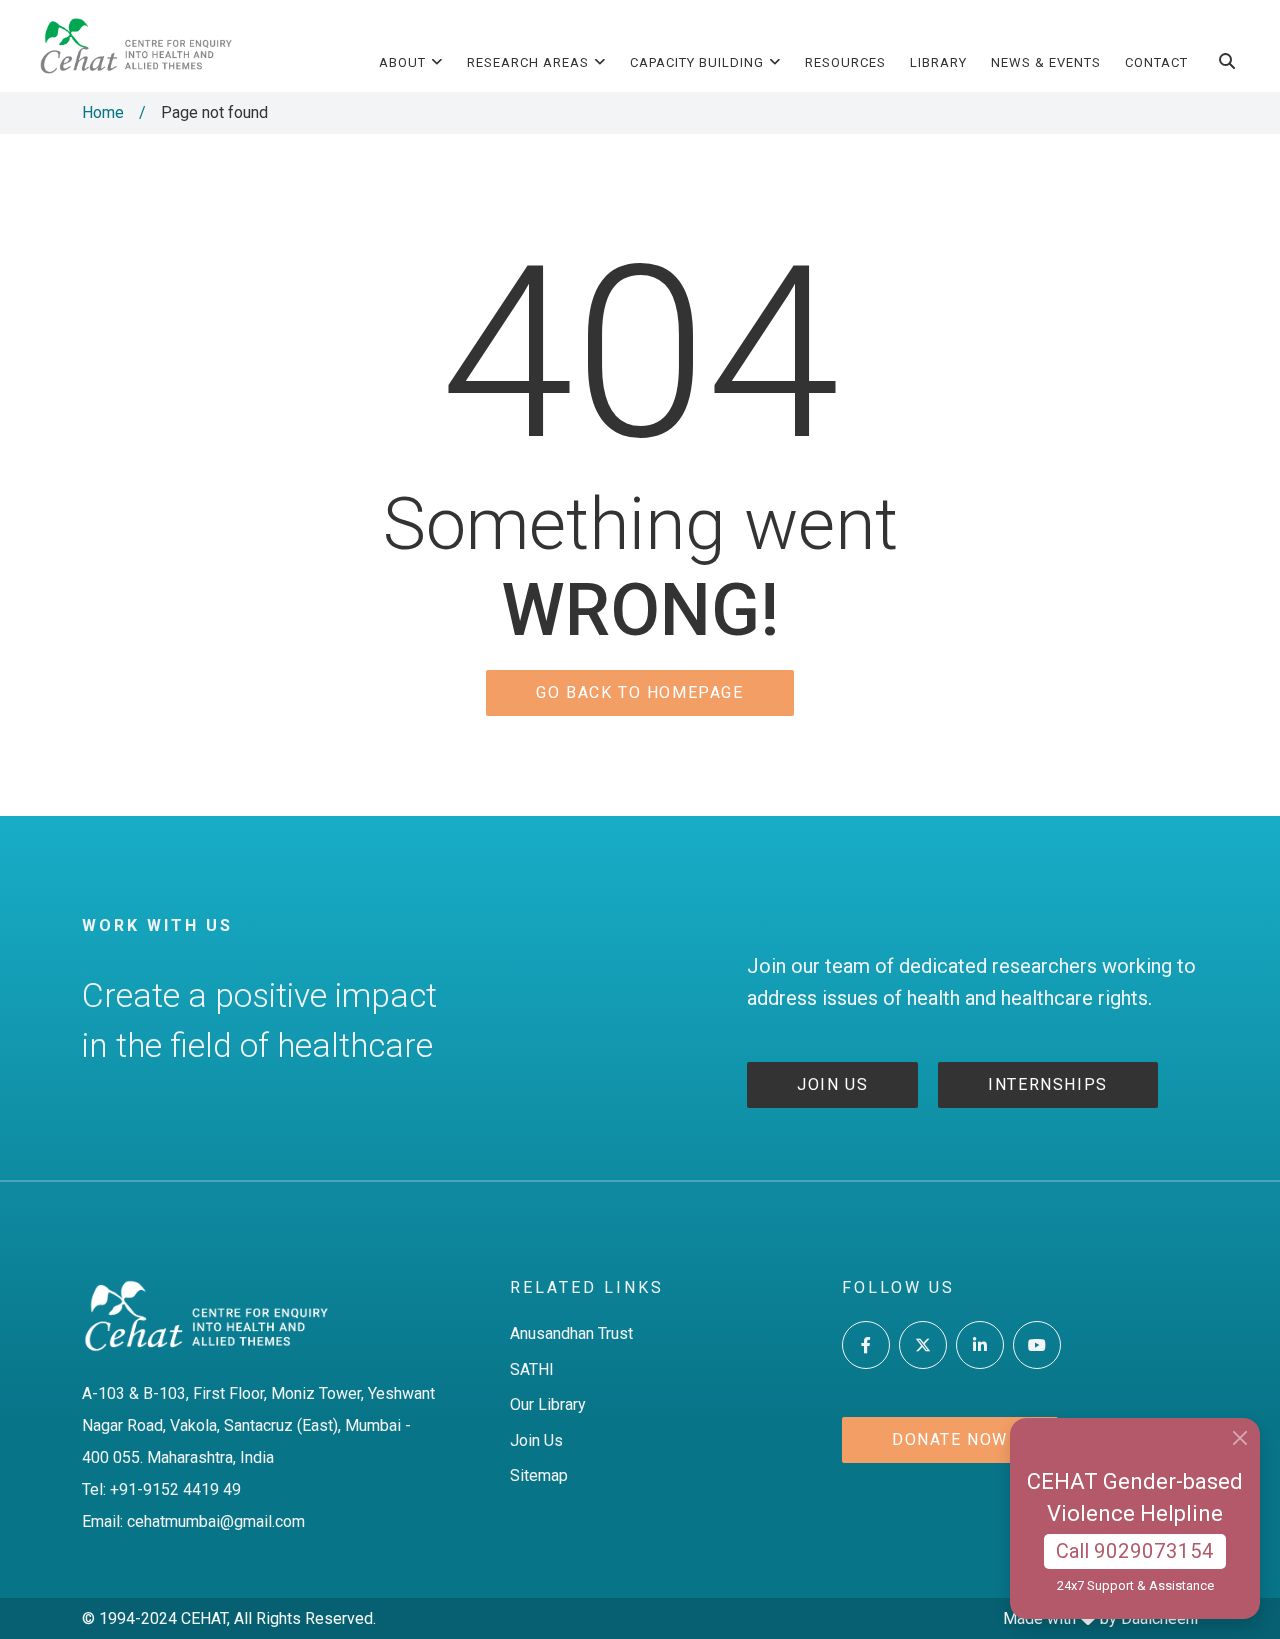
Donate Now (950, 1439)
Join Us (536, 1440)
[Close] (1239, 1438)
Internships (1048, 1084)
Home (103, 112)
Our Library (548, 1404)
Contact (1156, 62)
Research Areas (528, 62)
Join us (832, 1084)
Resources (845, 62)
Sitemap (539, 1475)
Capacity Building (697, 62)
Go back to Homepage (639, 692)
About (402, 62)
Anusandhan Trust (571, 1333)
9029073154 (1154, 1551)
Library (938, 62)
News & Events (1046, 62)
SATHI (532, 1369)
